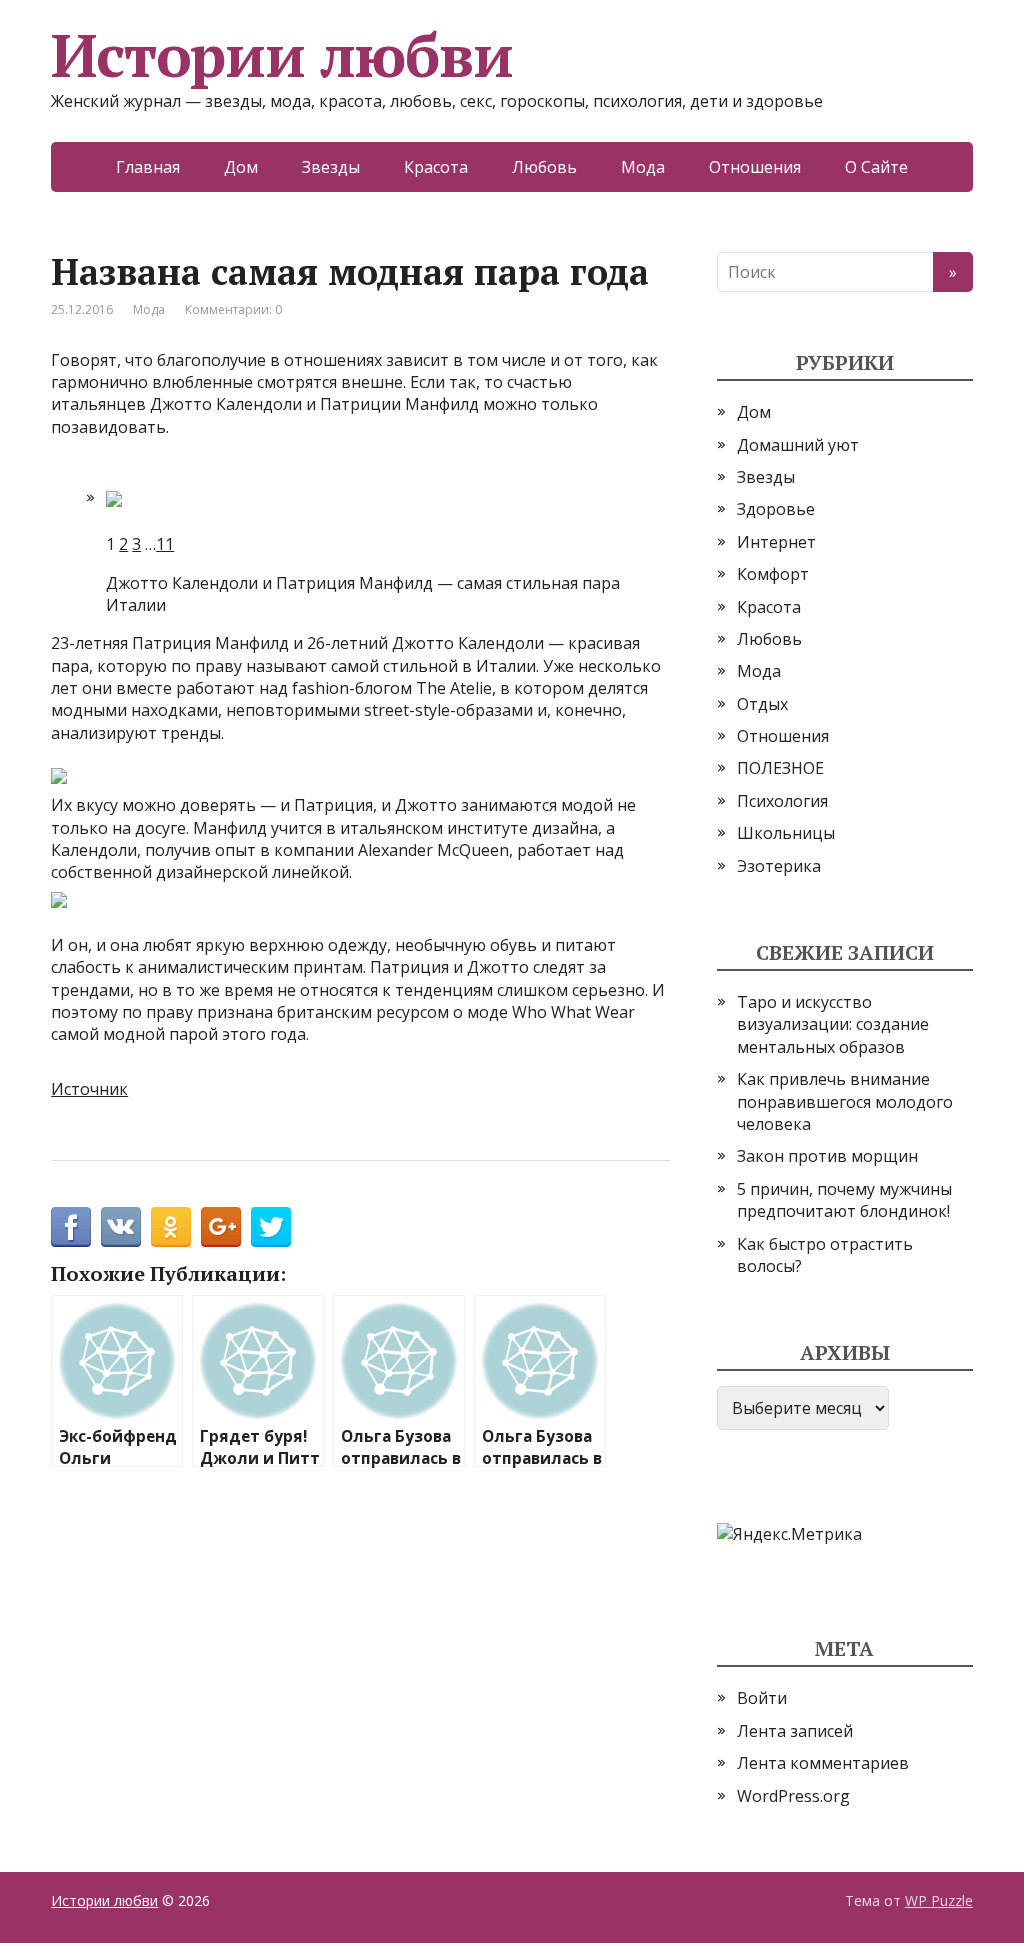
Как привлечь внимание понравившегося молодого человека (845, 1101)
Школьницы (786, 833)
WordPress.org (793, 1796)
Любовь (544, 167)
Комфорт (773, 574)
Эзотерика (779, 866)
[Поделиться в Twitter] (271, 1227)
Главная (148, 167)
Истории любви (281, 55)
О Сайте (876, 167)
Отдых (762, 704)
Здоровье (776, 509)
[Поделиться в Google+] (221, 1227)
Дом (241, 167)
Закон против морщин (827, 1156)
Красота (436, 167)
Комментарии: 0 (233, 309)
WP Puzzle (939, 1900)
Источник (89, 1089)
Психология (782, 801)
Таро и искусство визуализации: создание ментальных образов (833, 1024)
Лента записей (795, 1731)
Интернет (776, 542)
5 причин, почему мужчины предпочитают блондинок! (844, 1200)
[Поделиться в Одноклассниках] (171, 1227)
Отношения (755, 167)
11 (165, 544)
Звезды (331, 167)
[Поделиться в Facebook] (71, 1227)
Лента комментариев (823, 1763)
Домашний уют (798, 445)
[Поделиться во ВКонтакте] (121, 1227)
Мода (643, 167)
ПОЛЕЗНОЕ (780, 768)
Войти (762, 1698)
